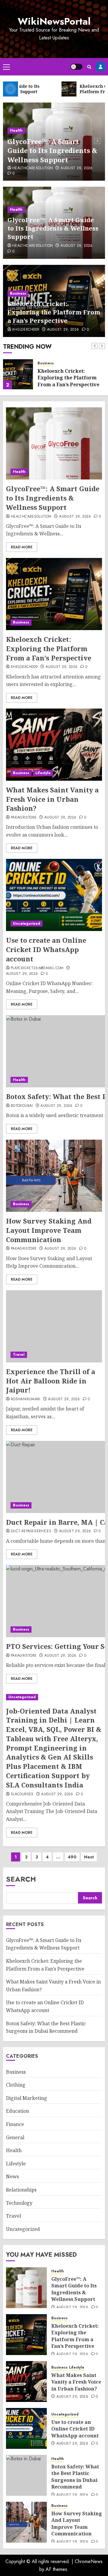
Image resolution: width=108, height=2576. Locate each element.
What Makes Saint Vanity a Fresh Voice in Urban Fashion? (52, 799)
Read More (22, 547)
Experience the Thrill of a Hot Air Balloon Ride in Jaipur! (51, 1381)
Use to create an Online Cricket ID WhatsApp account (46, 949)
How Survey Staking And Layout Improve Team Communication (49, 1230)
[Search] (89, 67)
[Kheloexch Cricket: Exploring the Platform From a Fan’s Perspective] (18, 374)
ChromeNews (89, 2561)
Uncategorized (27, 924)
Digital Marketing (27, 2098)
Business (18, 293)
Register (100, 67)
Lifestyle (43, 773)
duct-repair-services (31, 1531)
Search (21, 1879)
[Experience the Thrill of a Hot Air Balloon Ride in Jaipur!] (54, 1326)
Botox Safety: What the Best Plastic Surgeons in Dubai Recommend (75, 2477)
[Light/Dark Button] (76, 67)
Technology (19, 2203)
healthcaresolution (33, 168)
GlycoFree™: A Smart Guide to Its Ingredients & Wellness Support (52, 151)
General (15, 2137)
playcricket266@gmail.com (37, 968)
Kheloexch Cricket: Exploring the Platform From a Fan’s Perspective (54, 312)
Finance (15, 2124)
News (12, 2176)
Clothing (16, 2085)
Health (16, 130)
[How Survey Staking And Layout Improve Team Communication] (54, 1176)
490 (72, 1857)
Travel (19, 1355)
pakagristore (24, 818)
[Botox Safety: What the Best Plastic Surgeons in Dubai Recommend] (26, 2475)
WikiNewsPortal (54, 21)
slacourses (22, 1794)
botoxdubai (22, 1106)
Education (18, 2111)
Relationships (21, 2190)
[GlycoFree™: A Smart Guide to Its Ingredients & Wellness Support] (54, 443)
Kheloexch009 (26, 330)
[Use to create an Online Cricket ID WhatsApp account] (54, 895)
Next (89, 1857)
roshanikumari (26, 1399)
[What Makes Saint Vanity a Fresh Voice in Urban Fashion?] (54, 745)
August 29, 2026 (76, 168)
